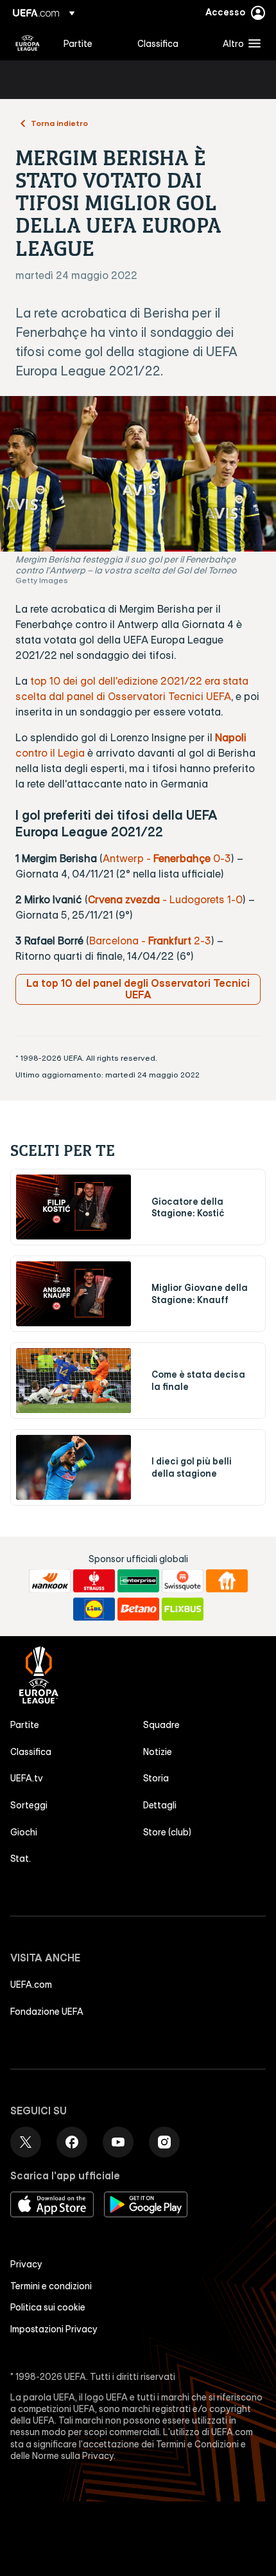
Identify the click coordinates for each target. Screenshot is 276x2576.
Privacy (26, 2264)
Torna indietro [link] (59, 123)
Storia (156, 1778)
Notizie (158, 1752)
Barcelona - (119, 941)
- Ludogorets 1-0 (201, 899)
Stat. (21, 1859)
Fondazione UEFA (47, 2012)
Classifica (31, 1752)
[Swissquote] (183, 1581)
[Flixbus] (183, 1609)
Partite (25, 1725)
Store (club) (167, 1832)
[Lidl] (94, 1609)
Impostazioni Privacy (54, 2329)
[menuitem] (90, 43)
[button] (239, 43)
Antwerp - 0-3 (167, 858)
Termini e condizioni (51, 2286)
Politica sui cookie (48, 2307)
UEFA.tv (27, 1778)
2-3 (180, 941)
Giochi (24, 1832)
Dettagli (160, 1805)
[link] (78, 43)
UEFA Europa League (28, 43)
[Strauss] (94, 1581)
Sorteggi (29, 1805)
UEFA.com (31, 1985)
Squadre (161, 1725)
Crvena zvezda (124, 899)
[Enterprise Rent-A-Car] (138, 1581)
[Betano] (138, 1609)
